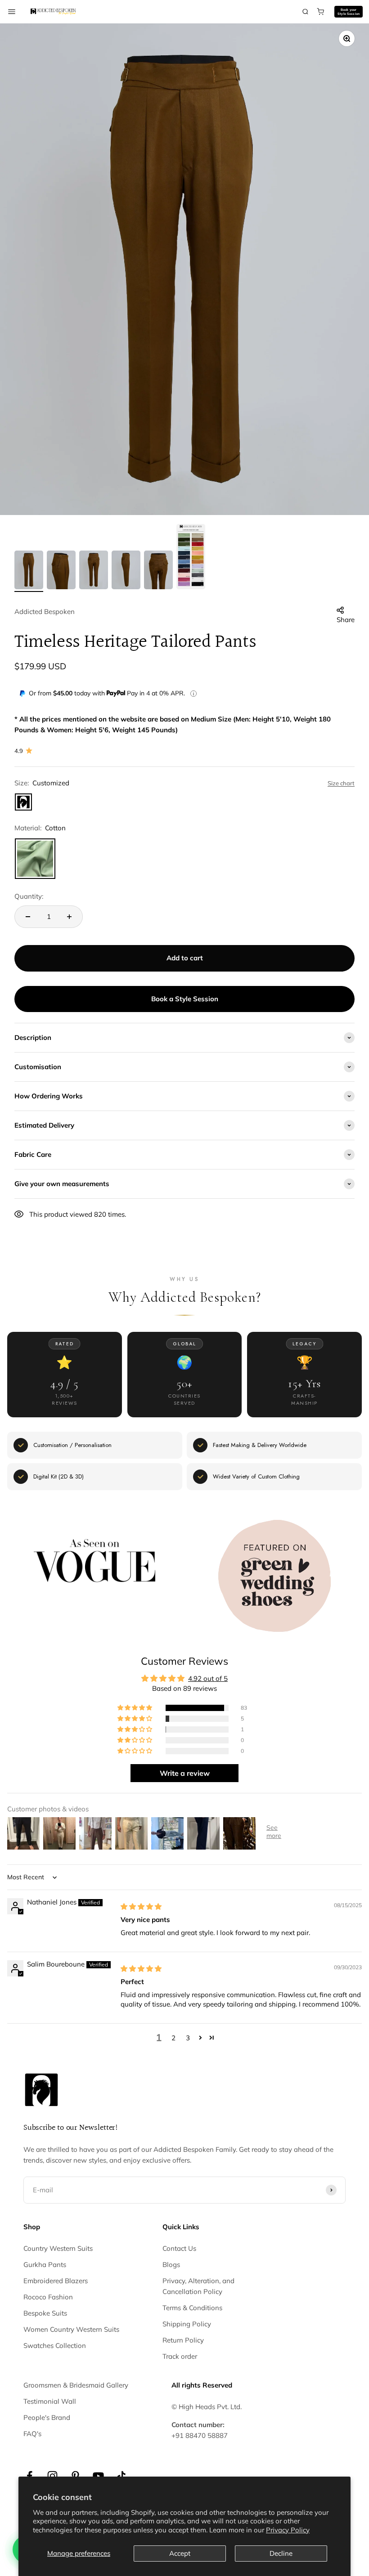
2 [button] (173, 2038)
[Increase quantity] (69, 917)
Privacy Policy (288, 2530)
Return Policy (183, 2340)
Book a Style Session (185, 999)
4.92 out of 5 (208, 1678)
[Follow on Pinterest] (75, 2476)
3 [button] (188, 2038)
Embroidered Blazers (56, 2281)
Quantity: (29, 896)
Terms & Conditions (192, 2308)
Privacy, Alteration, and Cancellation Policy (198, 2286)
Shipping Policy (187, 2324)
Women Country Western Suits (71, 2329)
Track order (180, 2356)
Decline (281, 2553)
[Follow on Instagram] (52, 2476)
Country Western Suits (58, 2248)
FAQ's (32, 2434)
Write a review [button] (185, 1773)
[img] (141, 1906)
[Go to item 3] (94, 571)
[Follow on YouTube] (98, 2476)
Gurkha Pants (45, 2265)
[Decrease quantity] (28, 917)
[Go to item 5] (158, 571)
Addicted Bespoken (45, 612)
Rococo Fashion (48, 2297)
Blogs (171, 2265)
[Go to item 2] (61, 571)
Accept (180, 2553)
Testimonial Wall (50, 2401)
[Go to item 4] (126, 571)
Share (346, 620)
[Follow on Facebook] (29, 2476)
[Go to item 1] (29, 571)
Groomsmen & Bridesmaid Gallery (76, 2385)
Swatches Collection (55, 2345)
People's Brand (47, 2417)
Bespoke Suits (45, 2313)
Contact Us (179, 2248)
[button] (135, 1708)
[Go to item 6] (191, 558)
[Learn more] (193, 694)
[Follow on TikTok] (121, 2476)
